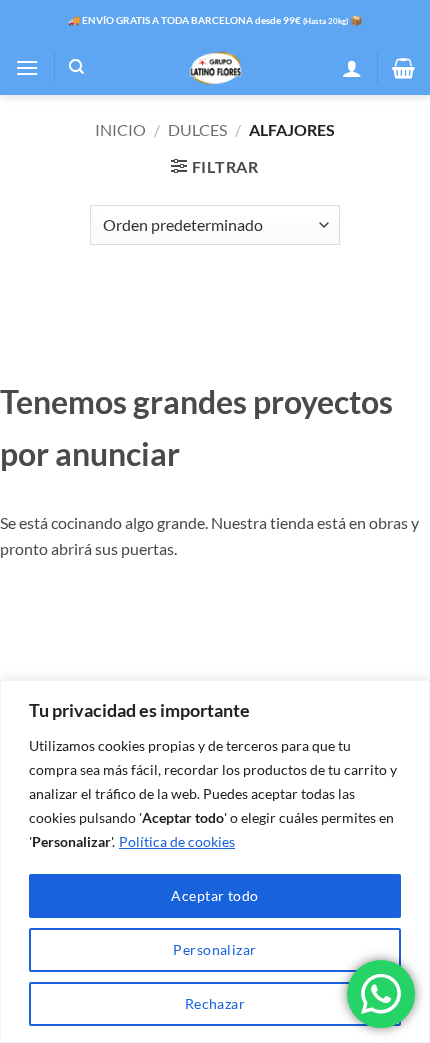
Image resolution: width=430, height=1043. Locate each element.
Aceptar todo (214, 895)
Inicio (120, 129)
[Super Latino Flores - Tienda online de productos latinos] (215, 68)
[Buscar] (76, 67)
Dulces (197, 129)
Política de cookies (177, 841)
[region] (215, 861)
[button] (27, 67)
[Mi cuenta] (352, 68)
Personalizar (214, 949)
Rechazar (215, 1003)
